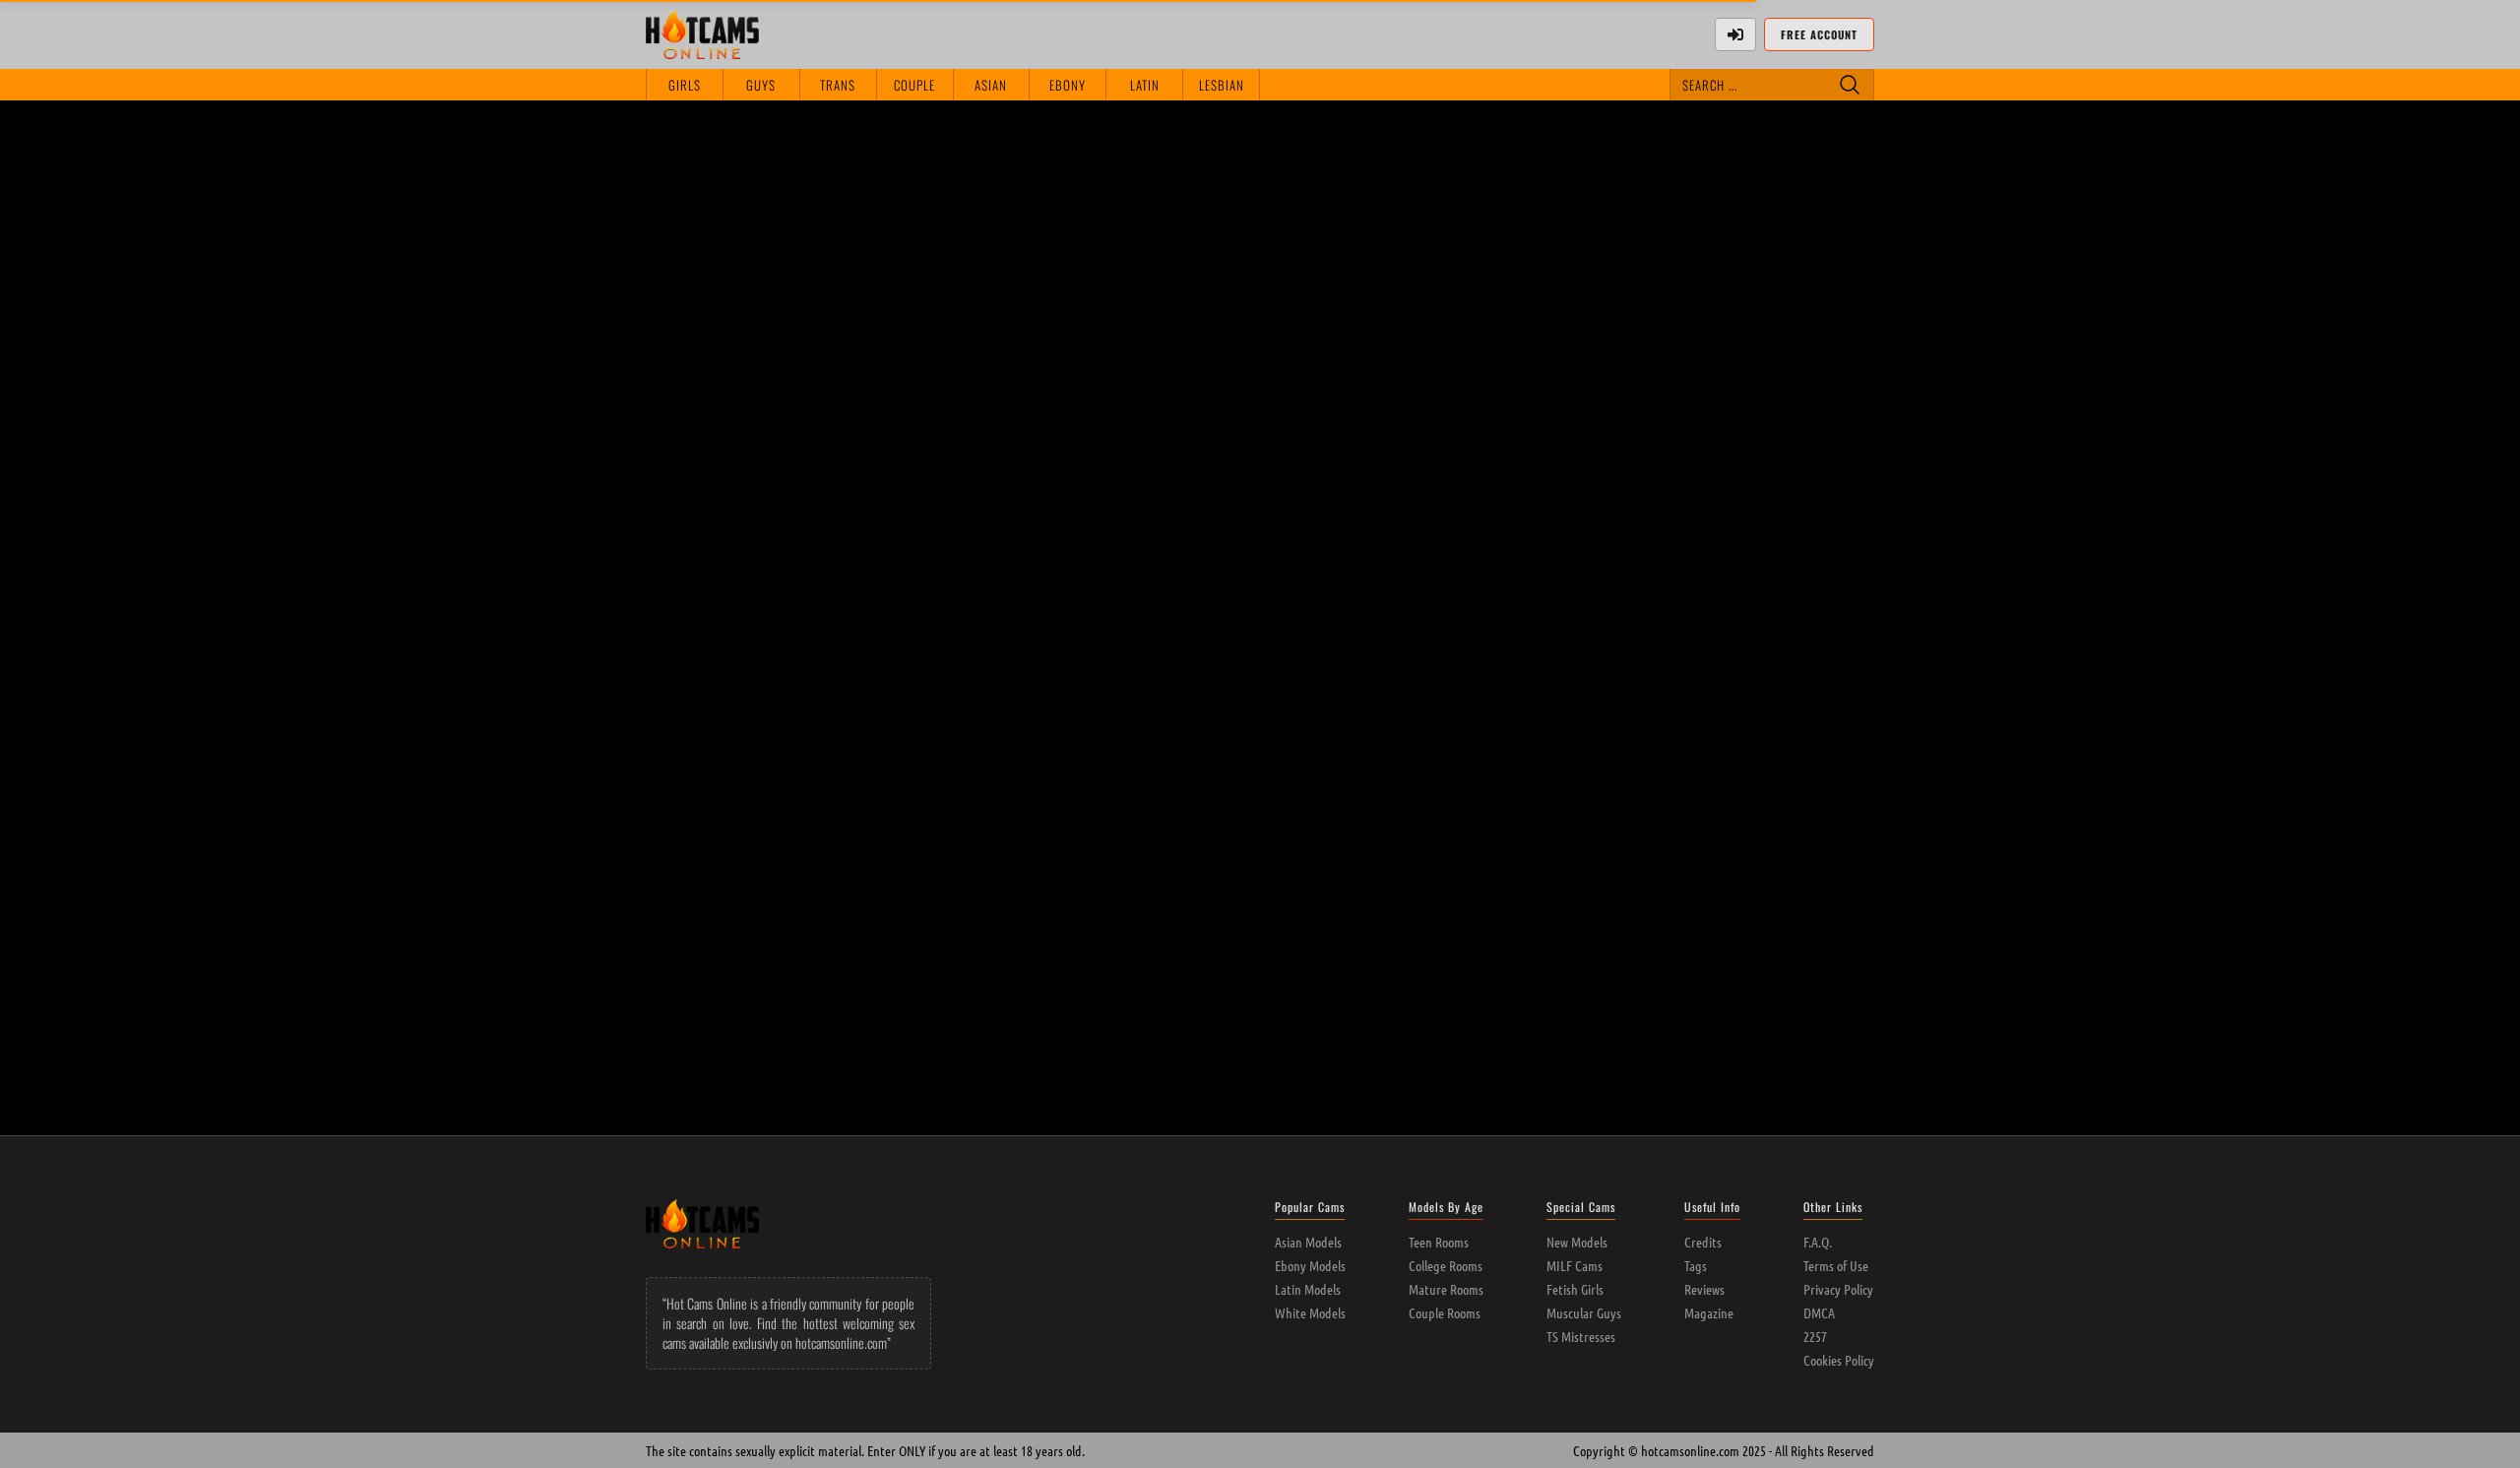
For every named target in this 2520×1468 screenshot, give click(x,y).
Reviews (1704, 1289)
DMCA (1819, 1312)
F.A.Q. (1818, 1242)
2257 (1815, 1336)
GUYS (761, 85)
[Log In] (1735, 34)
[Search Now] (1850, 85)
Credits (1703, 1242)
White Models (1310, 1312)
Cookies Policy (1839, 1360)
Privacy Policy (1838, 1289)
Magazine (1709, 1312)
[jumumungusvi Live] (952, 931)
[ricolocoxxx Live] (747, 931)
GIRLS (685, 85)
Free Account (1819, 34)
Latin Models (1308, 1289)
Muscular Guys (1584, 1312)
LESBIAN (1222, 85)
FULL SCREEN (1397, 137)
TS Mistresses (1581, 1336)
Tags (1696, 1265)
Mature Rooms (1446, 1289)
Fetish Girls (1575, 1289)
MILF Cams (1575, 1265)
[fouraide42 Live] (747, 711)
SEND (1844, 555)
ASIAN (991, 85)
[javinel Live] (1363, 711)
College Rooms (1446, 1265)
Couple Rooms (1445, 1312)
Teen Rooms (1439, 1242)
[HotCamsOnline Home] (702, 34)
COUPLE (914, 85)
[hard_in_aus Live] (1157, 711)
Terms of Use (1836, 1265)
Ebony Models (1310, 1265)
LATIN (1145, 85)
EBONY (1068, 85)
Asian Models (1308, 1242)
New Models (1577, 1242)
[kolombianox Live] (1773, 711)
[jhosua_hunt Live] (1569, 711)
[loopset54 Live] (952, 711)
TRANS (838, 85)
